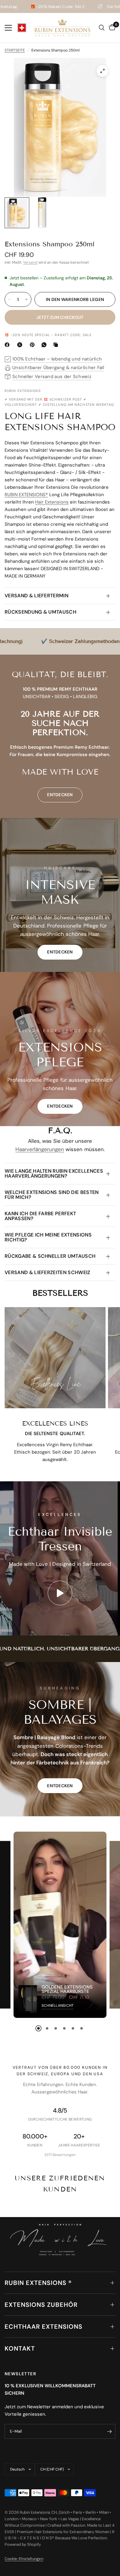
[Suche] (102, 28)
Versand (30, 262)
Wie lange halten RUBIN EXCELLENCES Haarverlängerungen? (54, 1173)
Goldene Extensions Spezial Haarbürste (67, 1989)
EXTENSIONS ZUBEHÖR (41, 2305)
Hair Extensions (52, 502)
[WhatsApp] (45, 345)
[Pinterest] (34, 345)
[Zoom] (102, 71)
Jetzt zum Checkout (60, 317)
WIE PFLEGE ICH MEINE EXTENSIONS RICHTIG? (48, 1237)
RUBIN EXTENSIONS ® (38, 2283)
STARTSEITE (15, 50)
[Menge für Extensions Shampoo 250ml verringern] (10, 299)
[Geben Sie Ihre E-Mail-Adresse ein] (109, 2431)
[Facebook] (8, 345)
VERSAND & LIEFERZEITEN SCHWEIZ (48, 1272)
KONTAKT (20, 2348)
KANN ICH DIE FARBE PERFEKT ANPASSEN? (40, 1216)
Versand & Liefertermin (36, 596)
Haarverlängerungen (40, 1149)
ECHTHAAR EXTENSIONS (44, 2327)
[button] (60, 952)
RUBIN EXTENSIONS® (26, 495)
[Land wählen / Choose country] (22, 28)
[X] (21, 345)
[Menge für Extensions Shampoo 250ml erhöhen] (26, 299)
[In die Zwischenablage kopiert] (57, 345)
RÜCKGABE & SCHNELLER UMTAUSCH (50, 1256)
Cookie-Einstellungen (24, 2559)
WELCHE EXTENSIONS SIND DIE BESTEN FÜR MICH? (52, 1195)
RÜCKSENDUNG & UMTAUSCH (40, 612)
